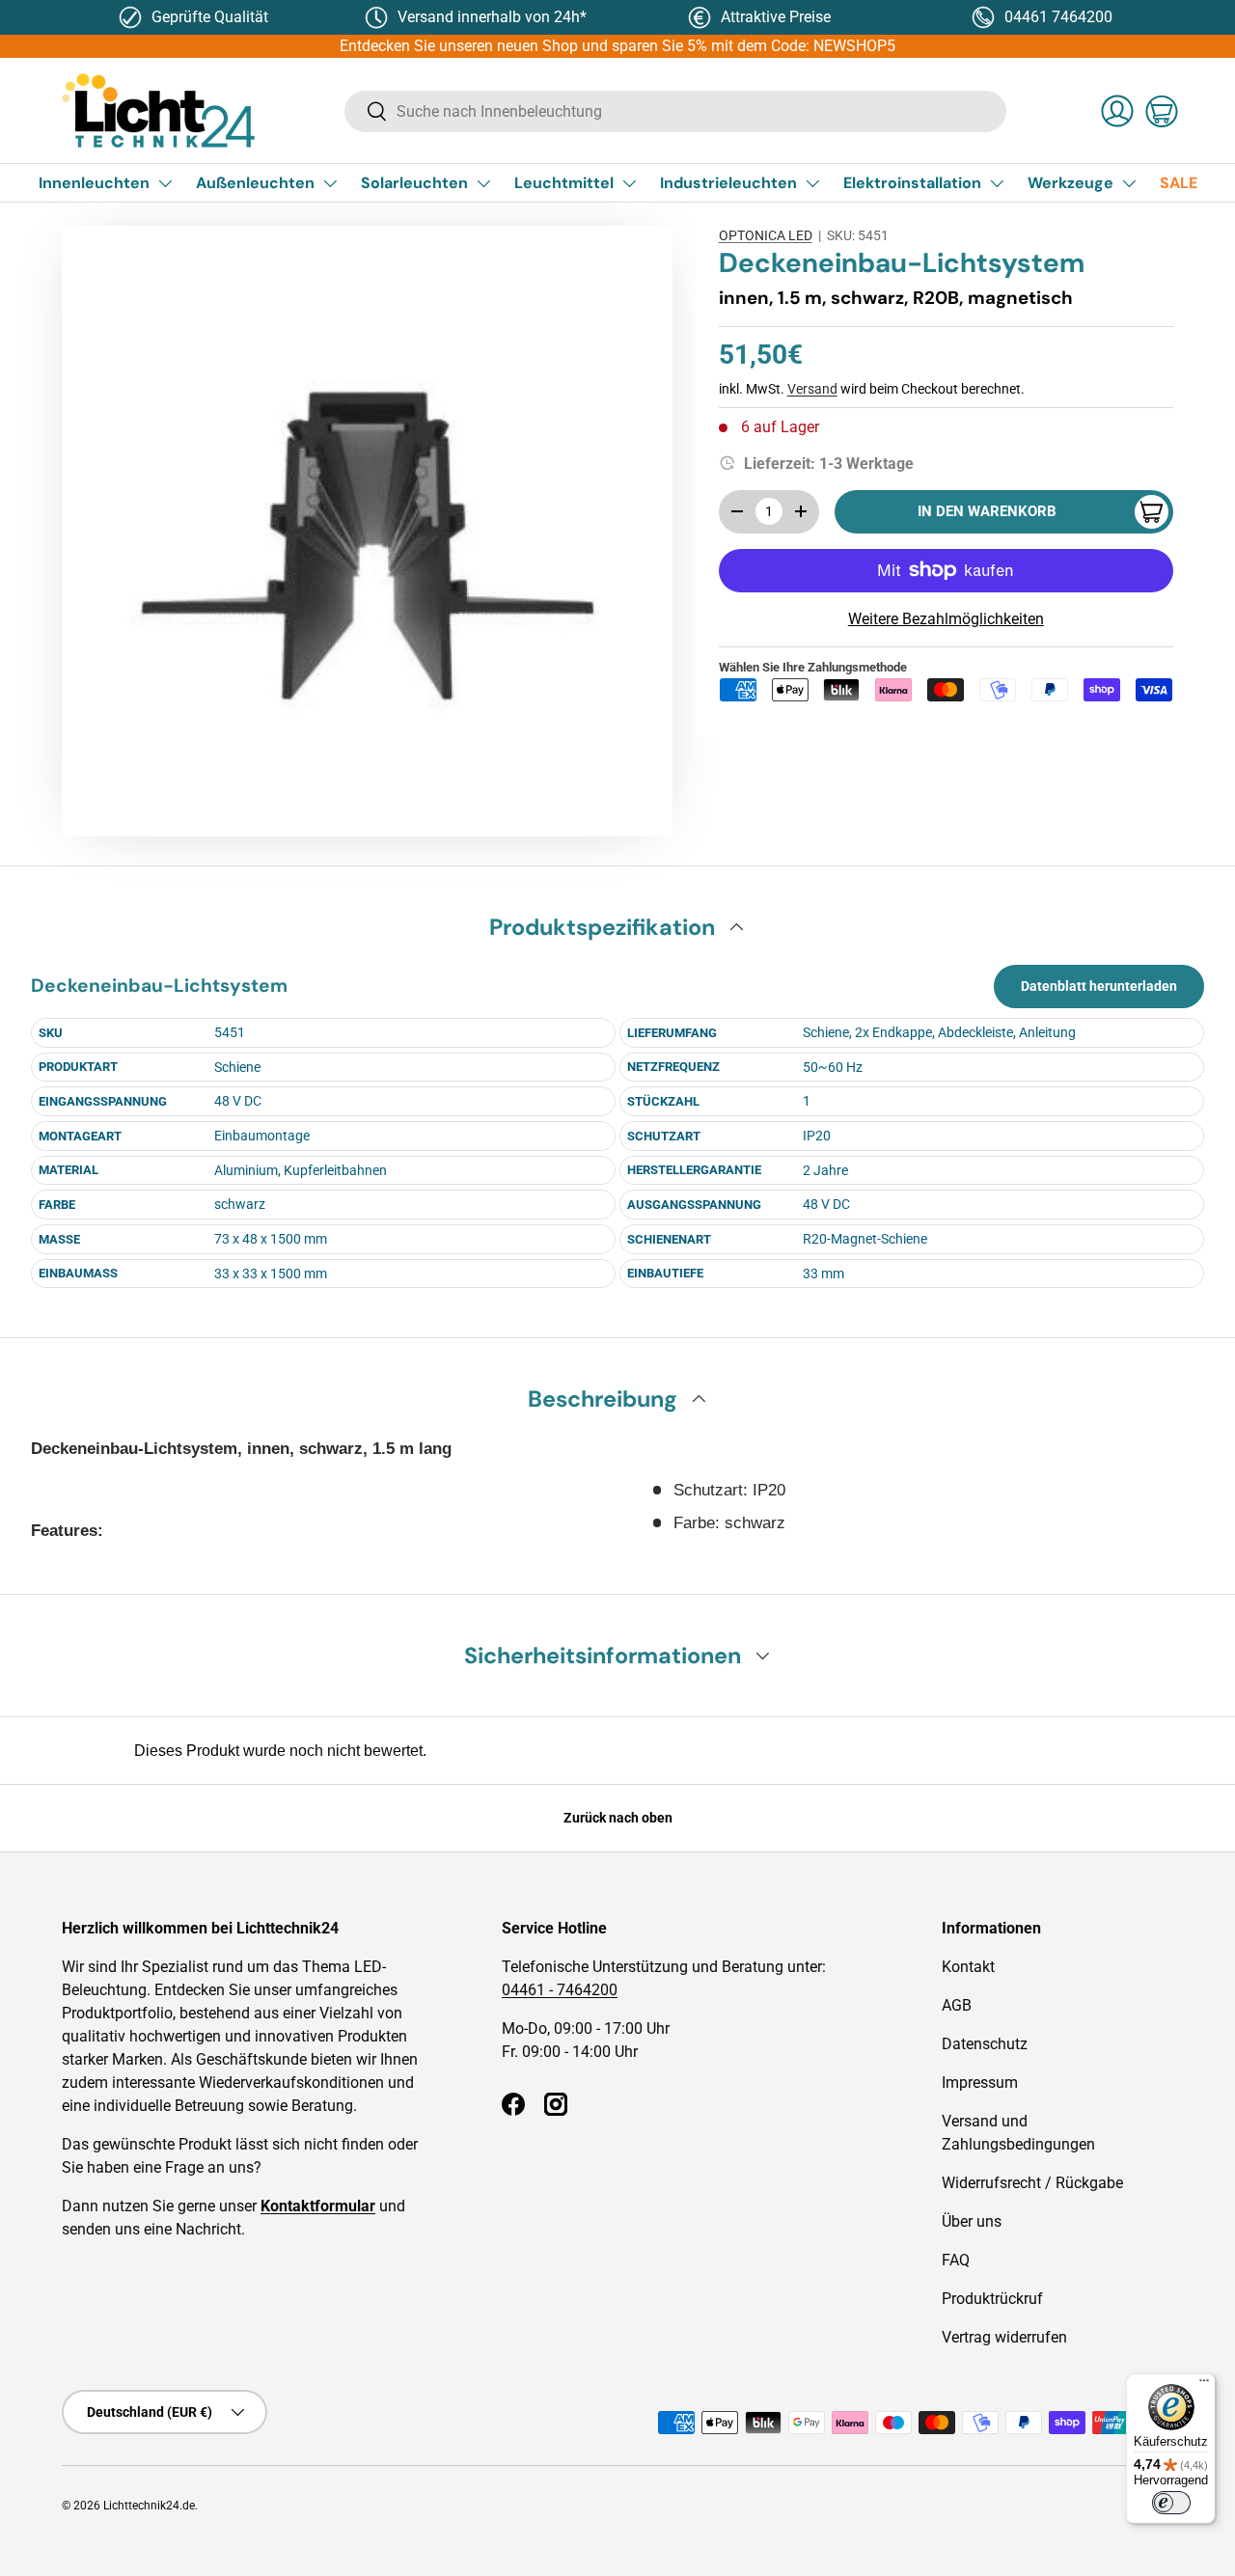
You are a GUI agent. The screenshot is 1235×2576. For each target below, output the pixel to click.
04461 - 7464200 (560, 1990)
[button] (1162, 111)
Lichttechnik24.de (149, 2506)
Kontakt (968, 1967)
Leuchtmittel (564, 183)
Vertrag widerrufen (1004, 2337)
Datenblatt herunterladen (1099, 986)
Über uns (972, 2221)
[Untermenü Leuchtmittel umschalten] (629, 183)
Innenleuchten (94, 183)
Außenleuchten (255, 183)
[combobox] (675, 111)
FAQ (956, 2260)
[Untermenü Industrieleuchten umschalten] (812, 183)
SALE (1179, 183)
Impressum (980, 2083)
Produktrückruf (992, 2299)
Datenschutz (985, 2044)
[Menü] (1204, 2385)
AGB (957, 2005)
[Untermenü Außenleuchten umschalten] (330, 183)
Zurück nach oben (618, 1818)
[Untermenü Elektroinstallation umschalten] (997, 183)
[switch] (1171, 2503)
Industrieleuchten (728, 183)
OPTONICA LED (766, 235)
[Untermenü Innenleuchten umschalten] (165, 183)
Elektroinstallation (912, 183)
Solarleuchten (414, 183)
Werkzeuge (1070, 183)
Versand (812, 389)
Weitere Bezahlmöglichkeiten (946, 619)
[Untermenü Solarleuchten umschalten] (483, 183)
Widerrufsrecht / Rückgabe (1032, 2183)
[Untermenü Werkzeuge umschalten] (1129, 183)
